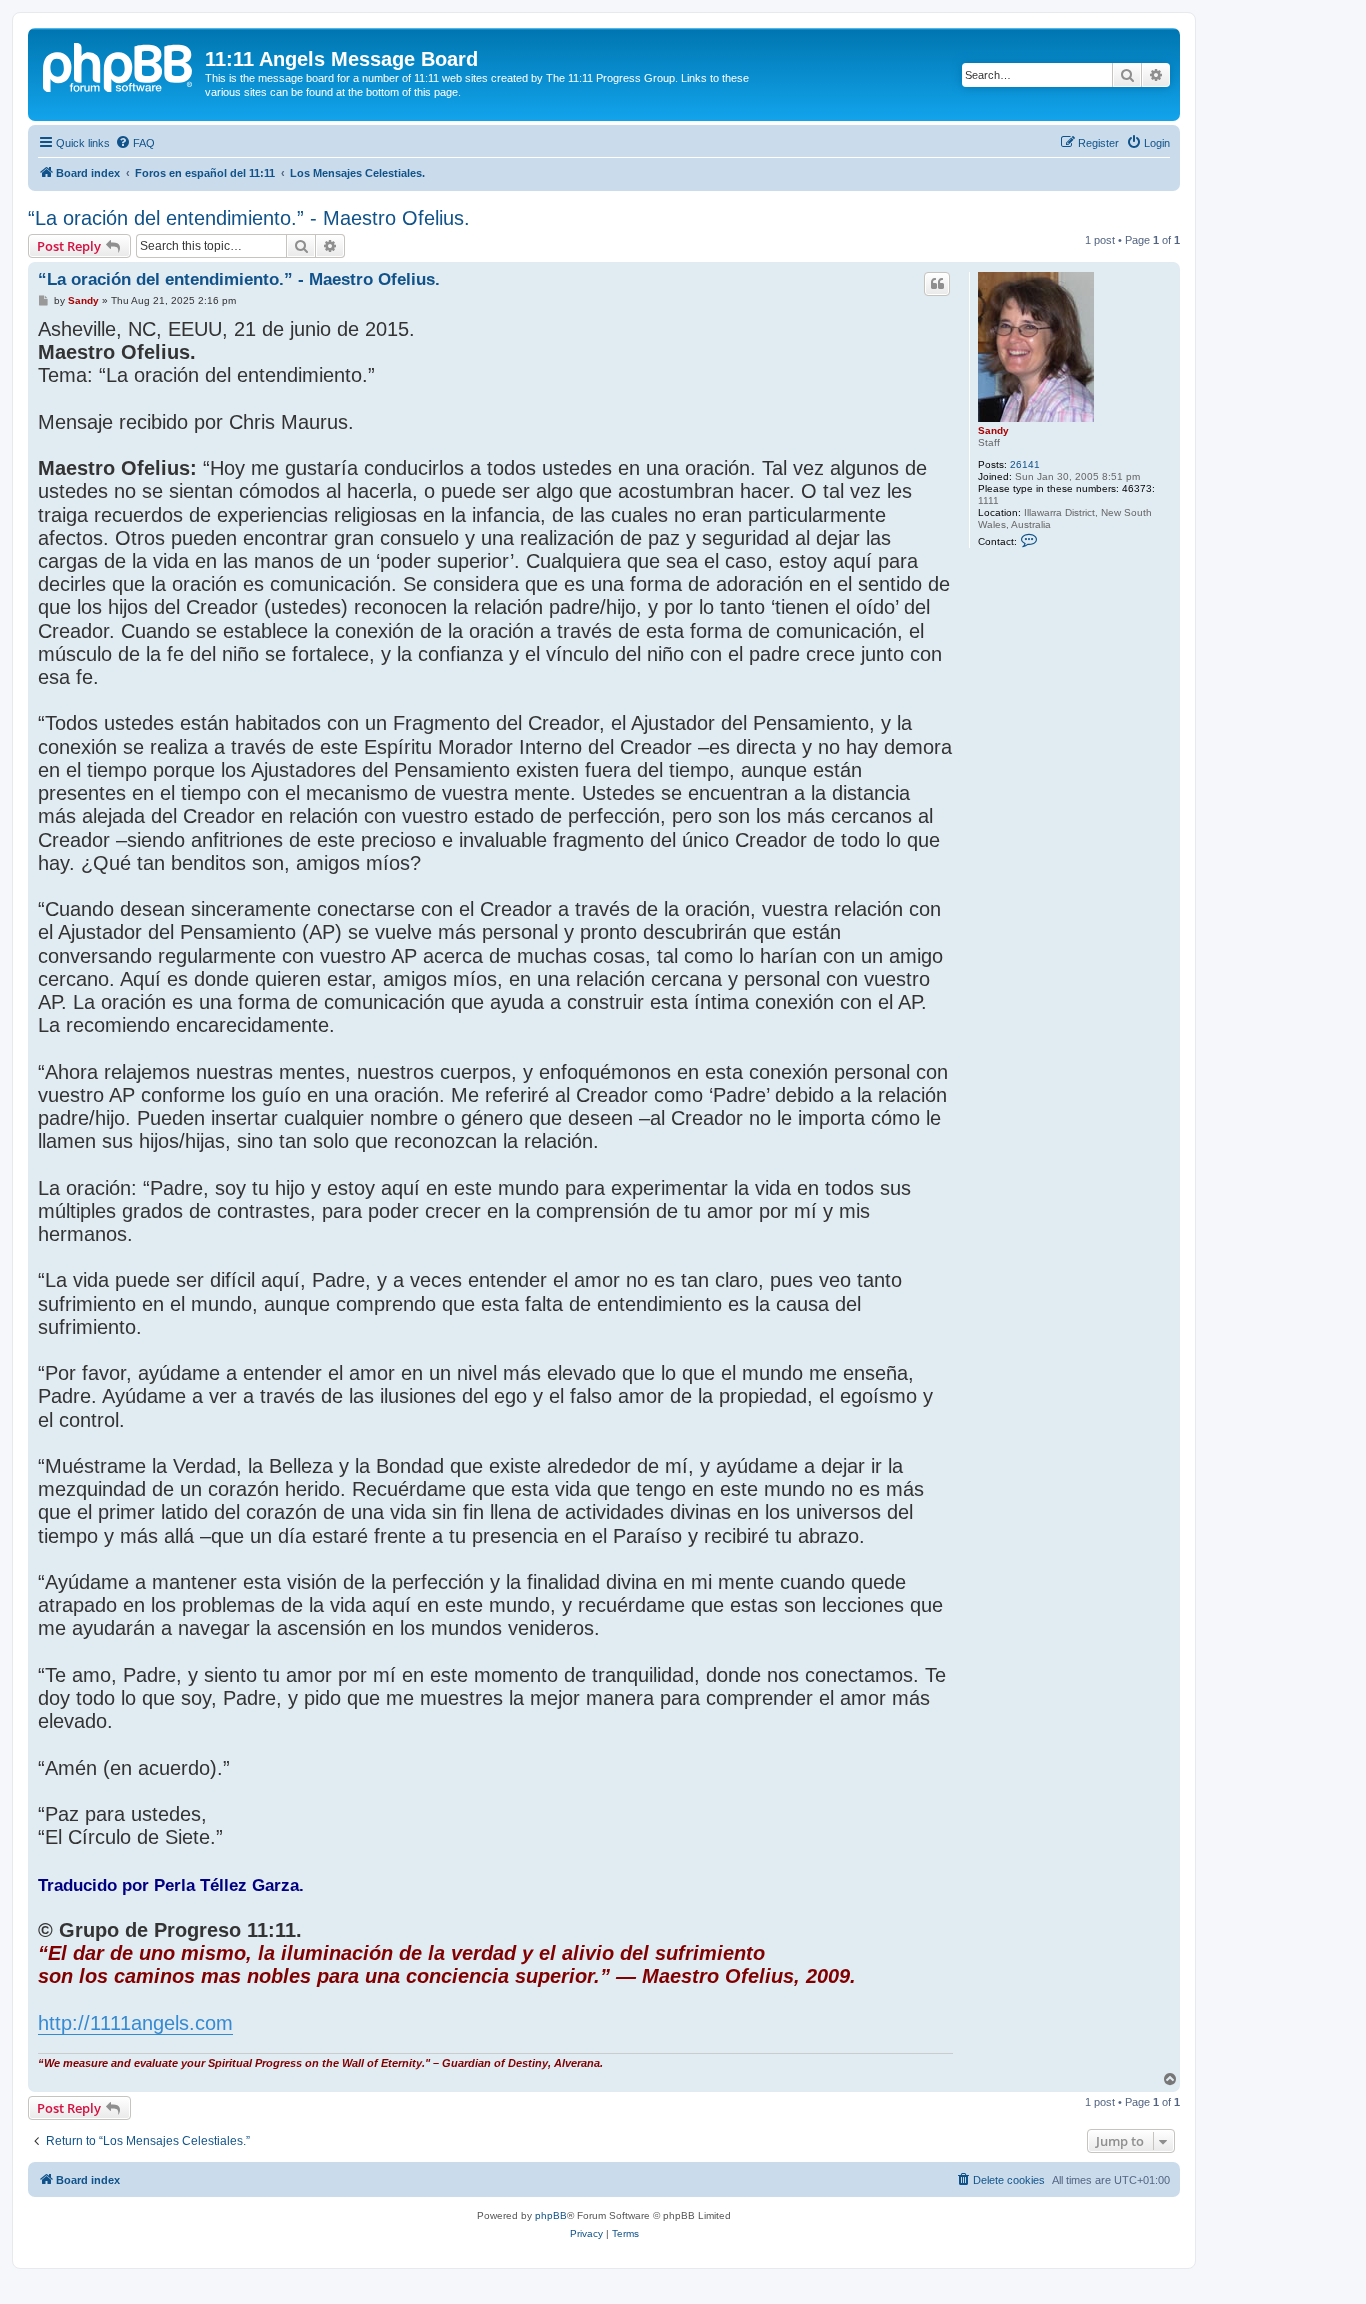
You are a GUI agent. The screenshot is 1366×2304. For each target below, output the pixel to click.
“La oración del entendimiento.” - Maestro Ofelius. (249, 218)
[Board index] (119, 65)
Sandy (993, 430)
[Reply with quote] (937, 284)
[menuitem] (135, 143)
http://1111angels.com (135, 2023)
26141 (1025, 464)
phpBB (551, 2215)
